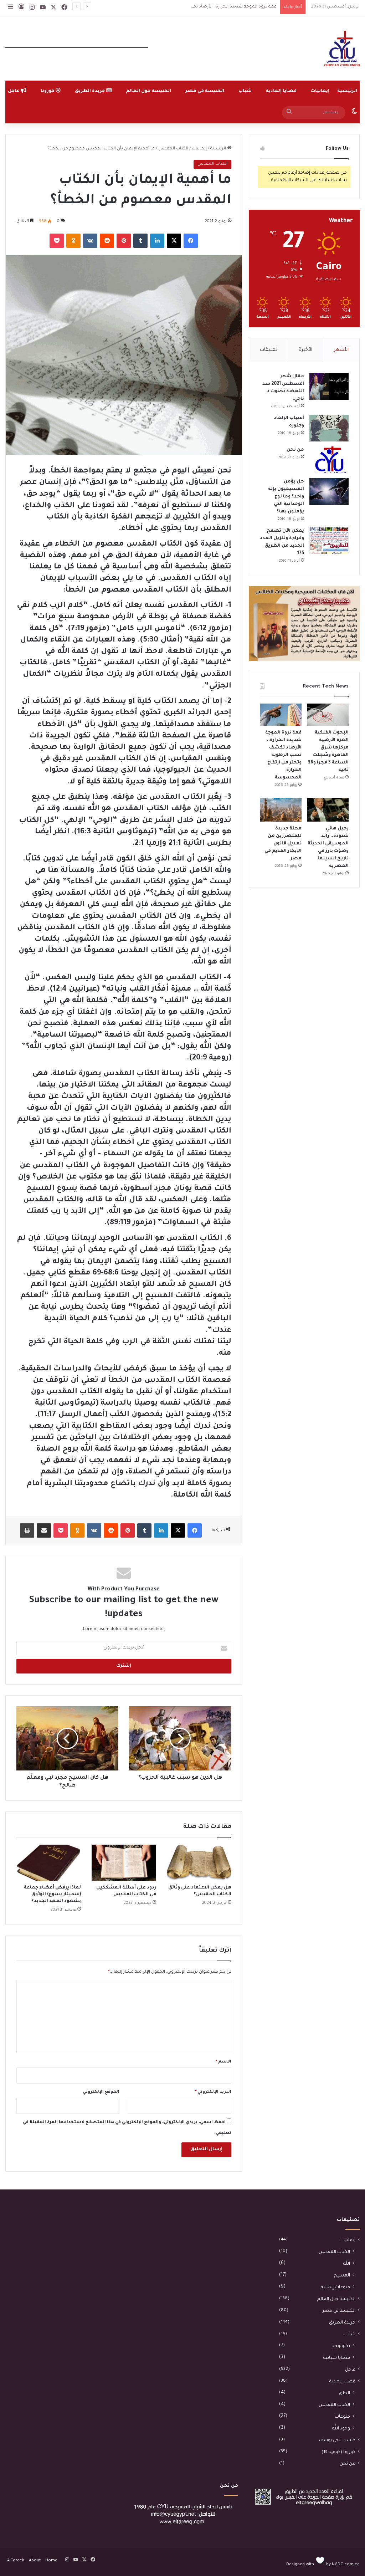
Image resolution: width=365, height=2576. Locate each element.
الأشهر (341, 350)
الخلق (345, 2393)
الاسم (223, 2062)
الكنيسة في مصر (205, 91)
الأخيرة (305, 350)
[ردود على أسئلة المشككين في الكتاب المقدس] (124, 1863)
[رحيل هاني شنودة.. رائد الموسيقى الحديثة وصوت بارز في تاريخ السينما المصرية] (328, 810)
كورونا (48, 91)
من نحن (295, 450)
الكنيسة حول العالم (148, 91)
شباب (245, 91)
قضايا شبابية (337, 2358)
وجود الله (341, 2429)
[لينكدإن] (157, 241)
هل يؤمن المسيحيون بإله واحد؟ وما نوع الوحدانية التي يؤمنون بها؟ (286, 497)
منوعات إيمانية (335, 2288)
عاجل (350, 2370)
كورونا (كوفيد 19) (338, 2452)
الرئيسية (347, 91)
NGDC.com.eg (346, 2565)
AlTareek (16, 2561)
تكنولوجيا (341, 2346)
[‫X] (174, 241)
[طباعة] (27, 1530)
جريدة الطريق (90, 91)
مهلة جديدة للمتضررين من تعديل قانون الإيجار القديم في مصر (283, 844)
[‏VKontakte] (90, 241)
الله (347, 2264)
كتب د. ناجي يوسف (337, 2440)
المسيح (342, 2276)
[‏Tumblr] (140, 241)
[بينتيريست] (124, 241)
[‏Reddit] (107, 241)
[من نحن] (329, 460)
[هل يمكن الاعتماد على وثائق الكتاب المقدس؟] (199, 1863)
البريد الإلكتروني (213, 2092)
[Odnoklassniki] (73, 241)
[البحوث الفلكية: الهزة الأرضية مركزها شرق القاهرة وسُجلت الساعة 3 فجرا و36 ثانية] (328, 715)
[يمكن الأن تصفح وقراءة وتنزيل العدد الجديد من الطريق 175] (329, 541)
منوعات (342, 2417)
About (35, 2561)
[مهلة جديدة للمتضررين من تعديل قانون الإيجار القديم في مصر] (281, 810)
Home (51, 2561)
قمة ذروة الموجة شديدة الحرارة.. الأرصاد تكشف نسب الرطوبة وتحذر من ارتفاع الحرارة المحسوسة (183, 7)
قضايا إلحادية (281, 91)
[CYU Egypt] (342, 48)
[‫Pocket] (57, 241)
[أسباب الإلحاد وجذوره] (329, 428)
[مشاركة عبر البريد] (44, 1530)
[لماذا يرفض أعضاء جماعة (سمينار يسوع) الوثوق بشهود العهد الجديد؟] (49, 1863)
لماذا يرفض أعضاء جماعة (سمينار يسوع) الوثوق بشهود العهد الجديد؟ (52, 1895)
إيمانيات (320, 91)
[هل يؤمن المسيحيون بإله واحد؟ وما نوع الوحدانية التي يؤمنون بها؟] (329, 492)
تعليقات (269, 350)
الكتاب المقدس (173, 149)
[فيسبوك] (191, 241)
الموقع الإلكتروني (101, 2092)
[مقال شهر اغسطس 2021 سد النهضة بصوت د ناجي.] (329, 386)
